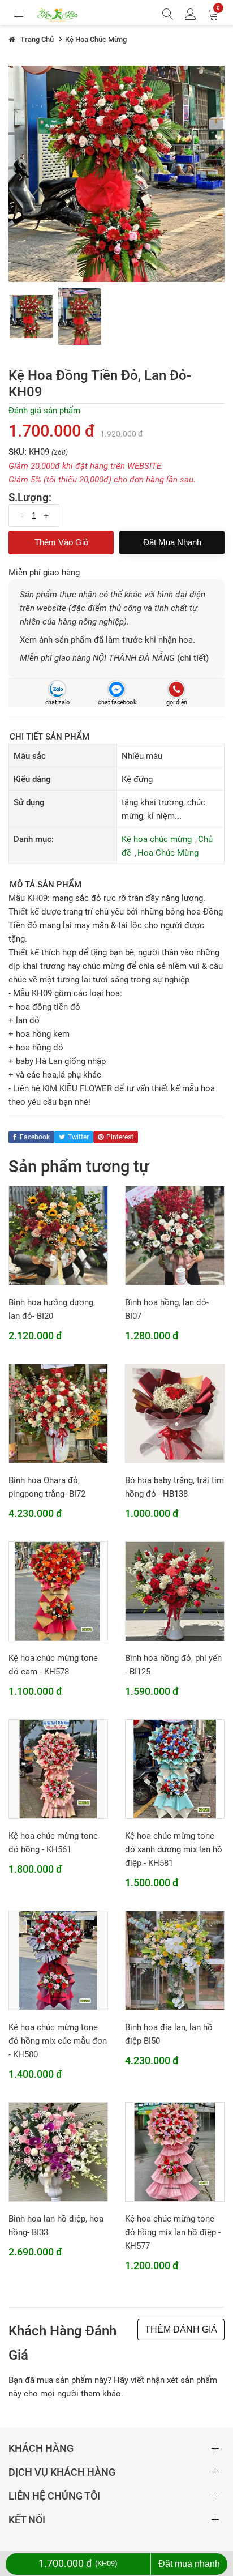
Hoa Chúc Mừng (168, 853)
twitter (78, 1137)
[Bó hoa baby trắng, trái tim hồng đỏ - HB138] (175, 1413)
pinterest (120, 1137)
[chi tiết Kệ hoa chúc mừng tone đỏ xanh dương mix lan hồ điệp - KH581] (175, 1768)
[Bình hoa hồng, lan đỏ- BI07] (175, 1235)
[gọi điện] (176, 689)
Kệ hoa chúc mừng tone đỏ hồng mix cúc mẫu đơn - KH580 (58, 2041)
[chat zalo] (57, 689)
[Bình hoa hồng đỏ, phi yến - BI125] (175, 1591)
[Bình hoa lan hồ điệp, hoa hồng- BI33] (58, 2151)
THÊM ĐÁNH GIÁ (181, 2329)
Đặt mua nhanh (172, 542)
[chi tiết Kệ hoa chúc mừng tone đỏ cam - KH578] (58, 1591)
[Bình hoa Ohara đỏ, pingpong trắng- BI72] (58, 1413)
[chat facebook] (116, 689)
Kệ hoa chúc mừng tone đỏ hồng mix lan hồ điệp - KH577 (173, 2232)
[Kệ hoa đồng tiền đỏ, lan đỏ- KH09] (31, 317)
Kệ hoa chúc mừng (157, 839)
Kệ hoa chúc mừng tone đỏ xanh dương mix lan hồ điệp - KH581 (174, 1849)
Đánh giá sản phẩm (44, 411)
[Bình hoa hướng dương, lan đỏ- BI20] (58, 1235)
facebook (35, 1137)
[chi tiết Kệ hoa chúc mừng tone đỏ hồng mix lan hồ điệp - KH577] (175, 2151)
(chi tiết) (193, 658)
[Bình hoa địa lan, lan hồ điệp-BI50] (175, 1960)
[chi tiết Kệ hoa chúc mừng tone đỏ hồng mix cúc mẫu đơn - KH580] (58, 1960)
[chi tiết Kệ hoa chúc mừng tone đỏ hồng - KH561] (58, 1768)
